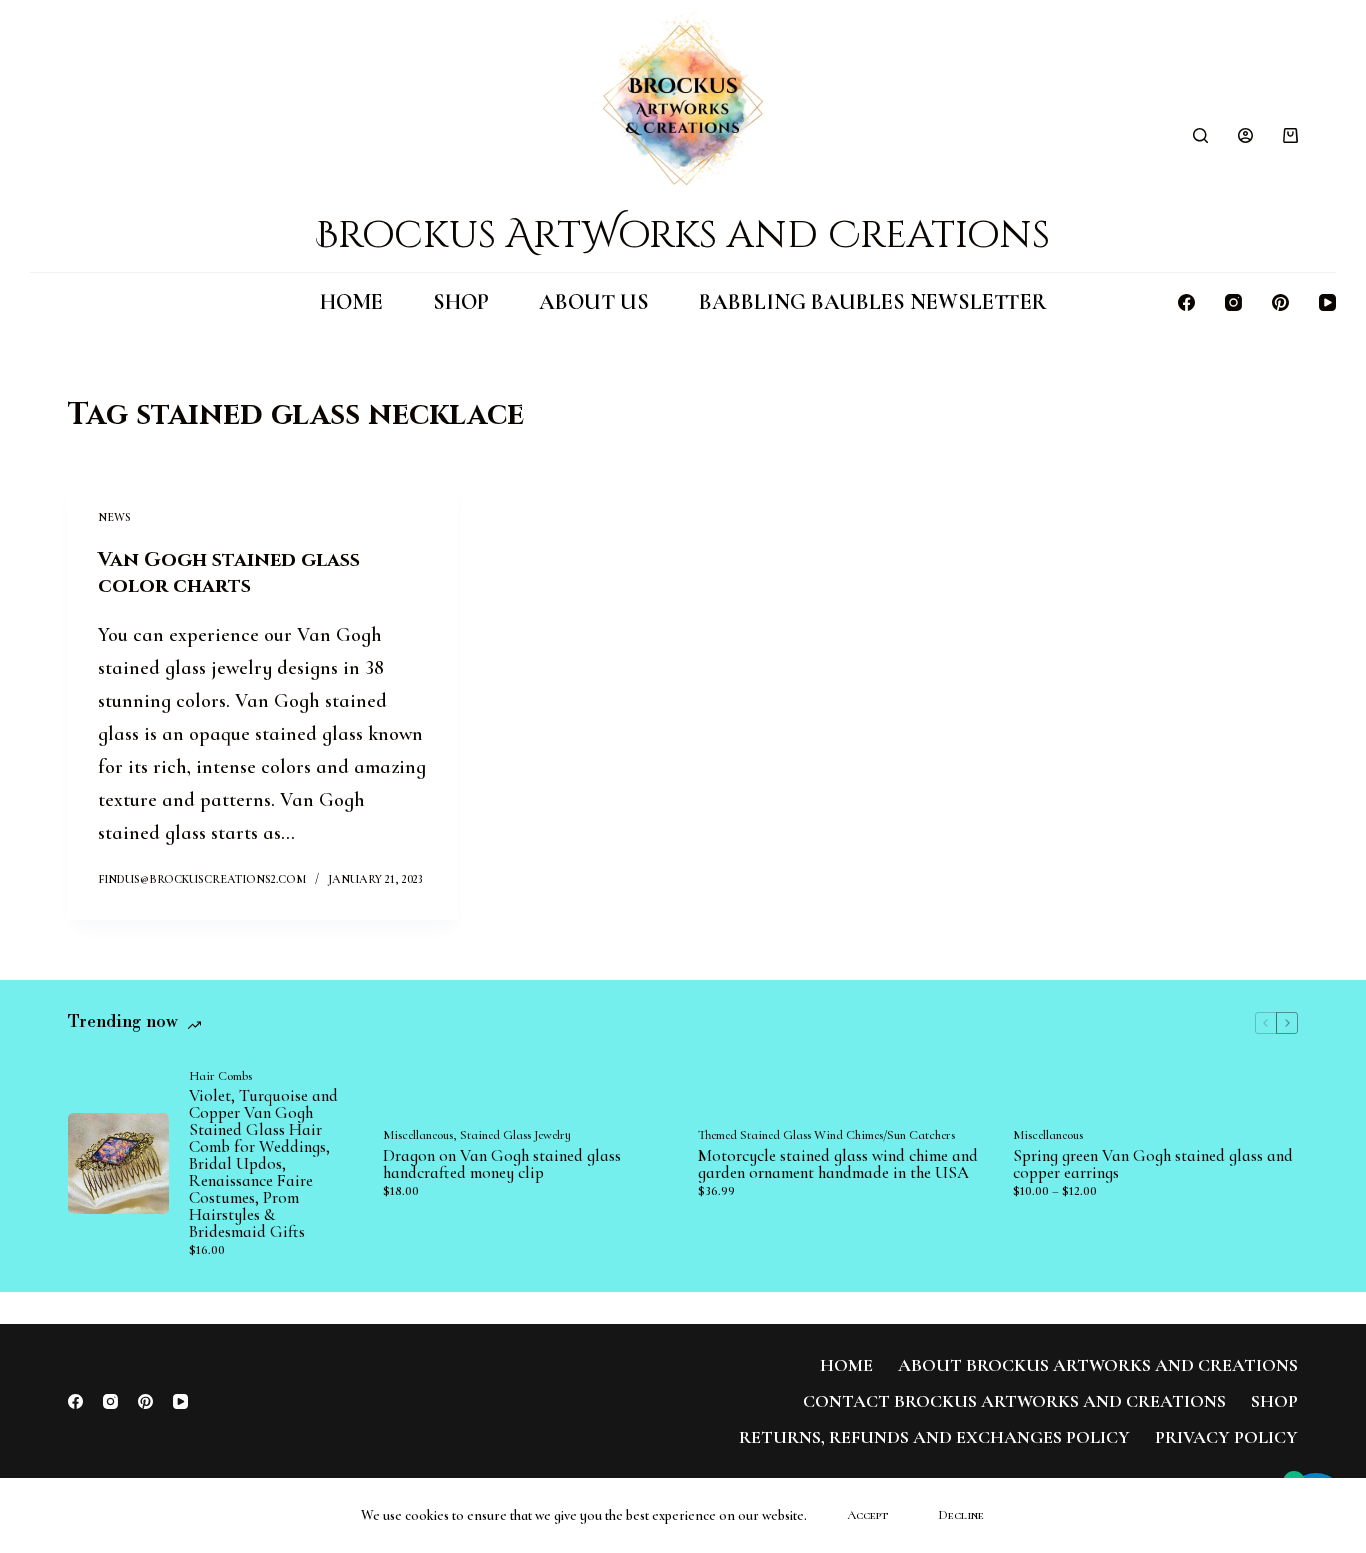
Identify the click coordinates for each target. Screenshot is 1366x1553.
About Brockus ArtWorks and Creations (1098, 1365)
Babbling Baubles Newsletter (873, 302)
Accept (867, 1515)
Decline (961, 1515)
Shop (461, 302)
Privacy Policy (1226, 1437)
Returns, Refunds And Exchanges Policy (934, 1437)
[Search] (1200, 135)
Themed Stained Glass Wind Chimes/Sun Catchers (826, 1135)
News (114, 517)
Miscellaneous (418, 1135)
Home (351, 302)
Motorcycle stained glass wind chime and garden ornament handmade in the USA (838, 1164)
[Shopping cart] (1290, 135)
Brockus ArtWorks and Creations (682, 235)
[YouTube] (1327, 302)
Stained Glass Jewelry (515, 1135)
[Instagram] (1233, 302)
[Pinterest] (1280, 302)
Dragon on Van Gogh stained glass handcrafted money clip (502, 1164)
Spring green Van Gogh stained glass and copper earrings (1153, 1164)
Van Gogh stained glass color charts (229, 572)
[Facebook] (1186, 302)
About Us (594, 302)
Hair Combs (220, 1076)
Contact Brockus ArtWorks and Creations (1014, 1401)
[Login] (1245, 135)
